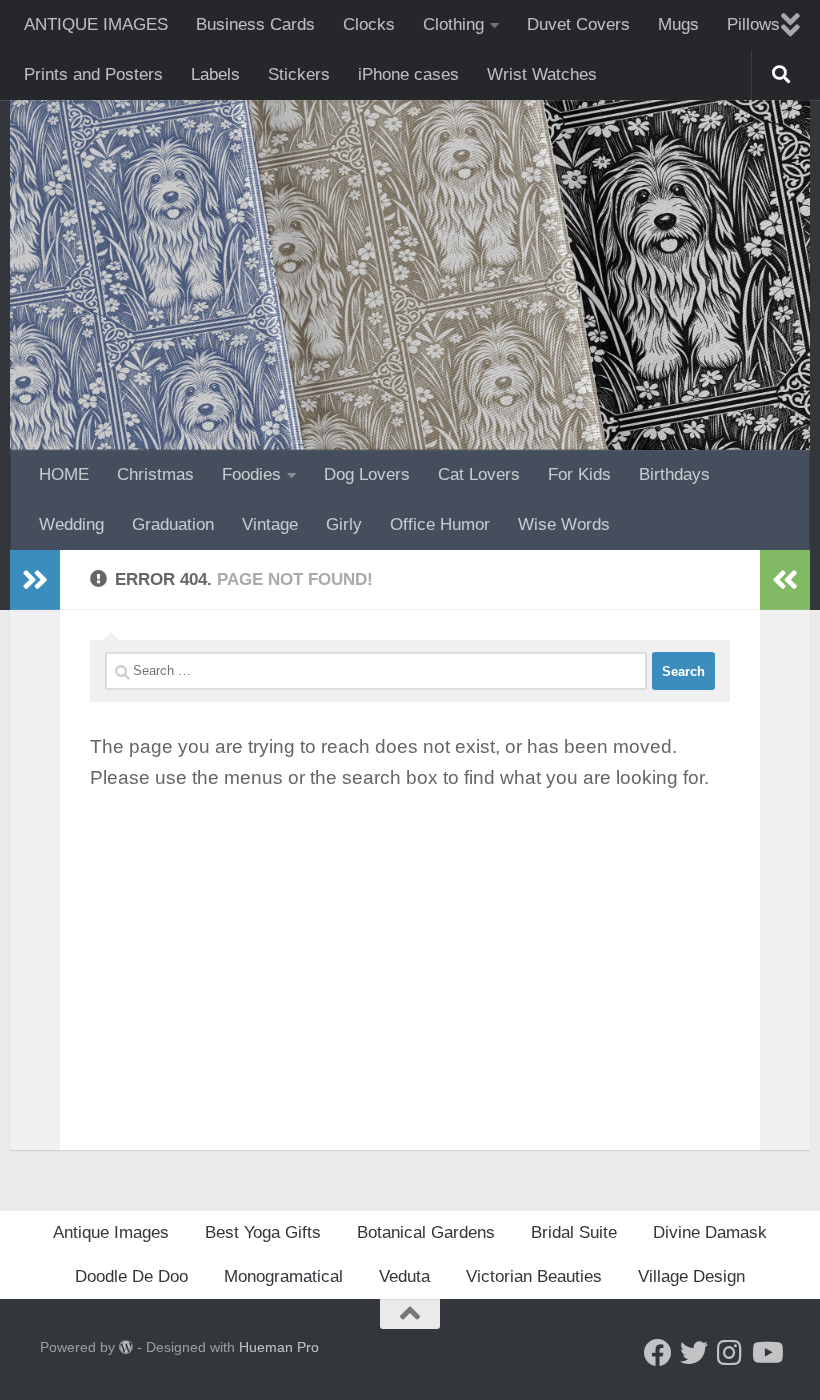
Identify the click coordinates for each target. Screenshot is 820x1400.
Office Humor (440, 524)
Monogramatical (283, 1276)
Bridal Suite (574, 1232)
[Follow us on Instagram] (730, 1353)
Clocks (369, 24)
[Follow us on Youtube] (766, 1353)
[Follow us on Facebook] (658, 1353)
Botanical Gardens (426, 1232)
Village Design (691, 1276)
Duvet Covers (578, 24)
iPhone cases (408, 74)
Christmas (155, 474)
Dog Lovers (367, 474)
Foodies (251, 474)
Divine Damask (710, 1232)
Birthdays (674, 474)
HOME (64, 474)
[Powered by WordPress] (126, 1347)
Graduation (173, 524)
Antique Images (111, 1232)
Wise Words (564, 524)
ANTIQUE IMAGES (96, 24)
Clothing (453, 24)
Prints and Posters (93, 74)
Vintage (270, 524)
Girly (344, 524)
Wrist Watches (542, 74)
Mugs (678, 24)
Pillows (753, 24)
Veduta (404, 1276)
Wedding (71, 524)
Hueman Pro (279, 1347)
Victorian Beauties (534, 1276)
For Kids (579, 474)
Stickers (299, 74)
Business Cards (255, 24)
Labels (215, 74)
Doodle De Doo (131, 1276)
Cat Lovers (479, 474)
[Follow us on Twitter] (694, 1353)
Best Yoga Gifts (263, 1232)
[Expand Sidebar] (35, 580)
